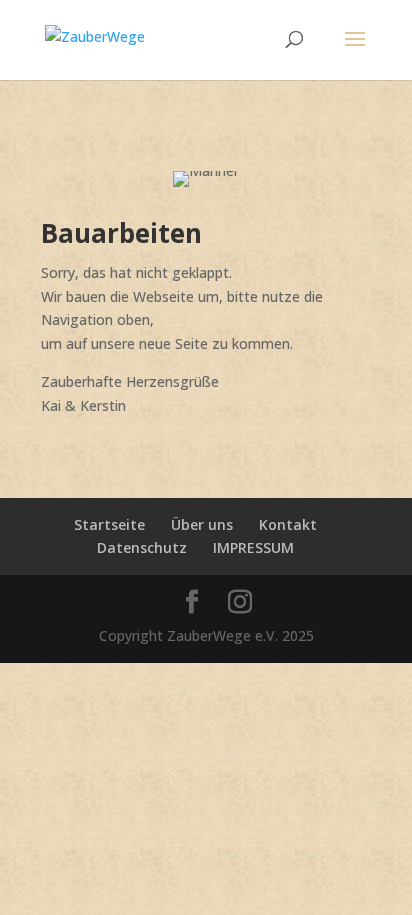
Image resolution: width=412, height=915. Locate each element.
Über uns (202, 524)
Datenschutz (142, 547)
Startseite (109, 524)
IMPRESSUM (253, 547)
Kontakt (288, 524)
